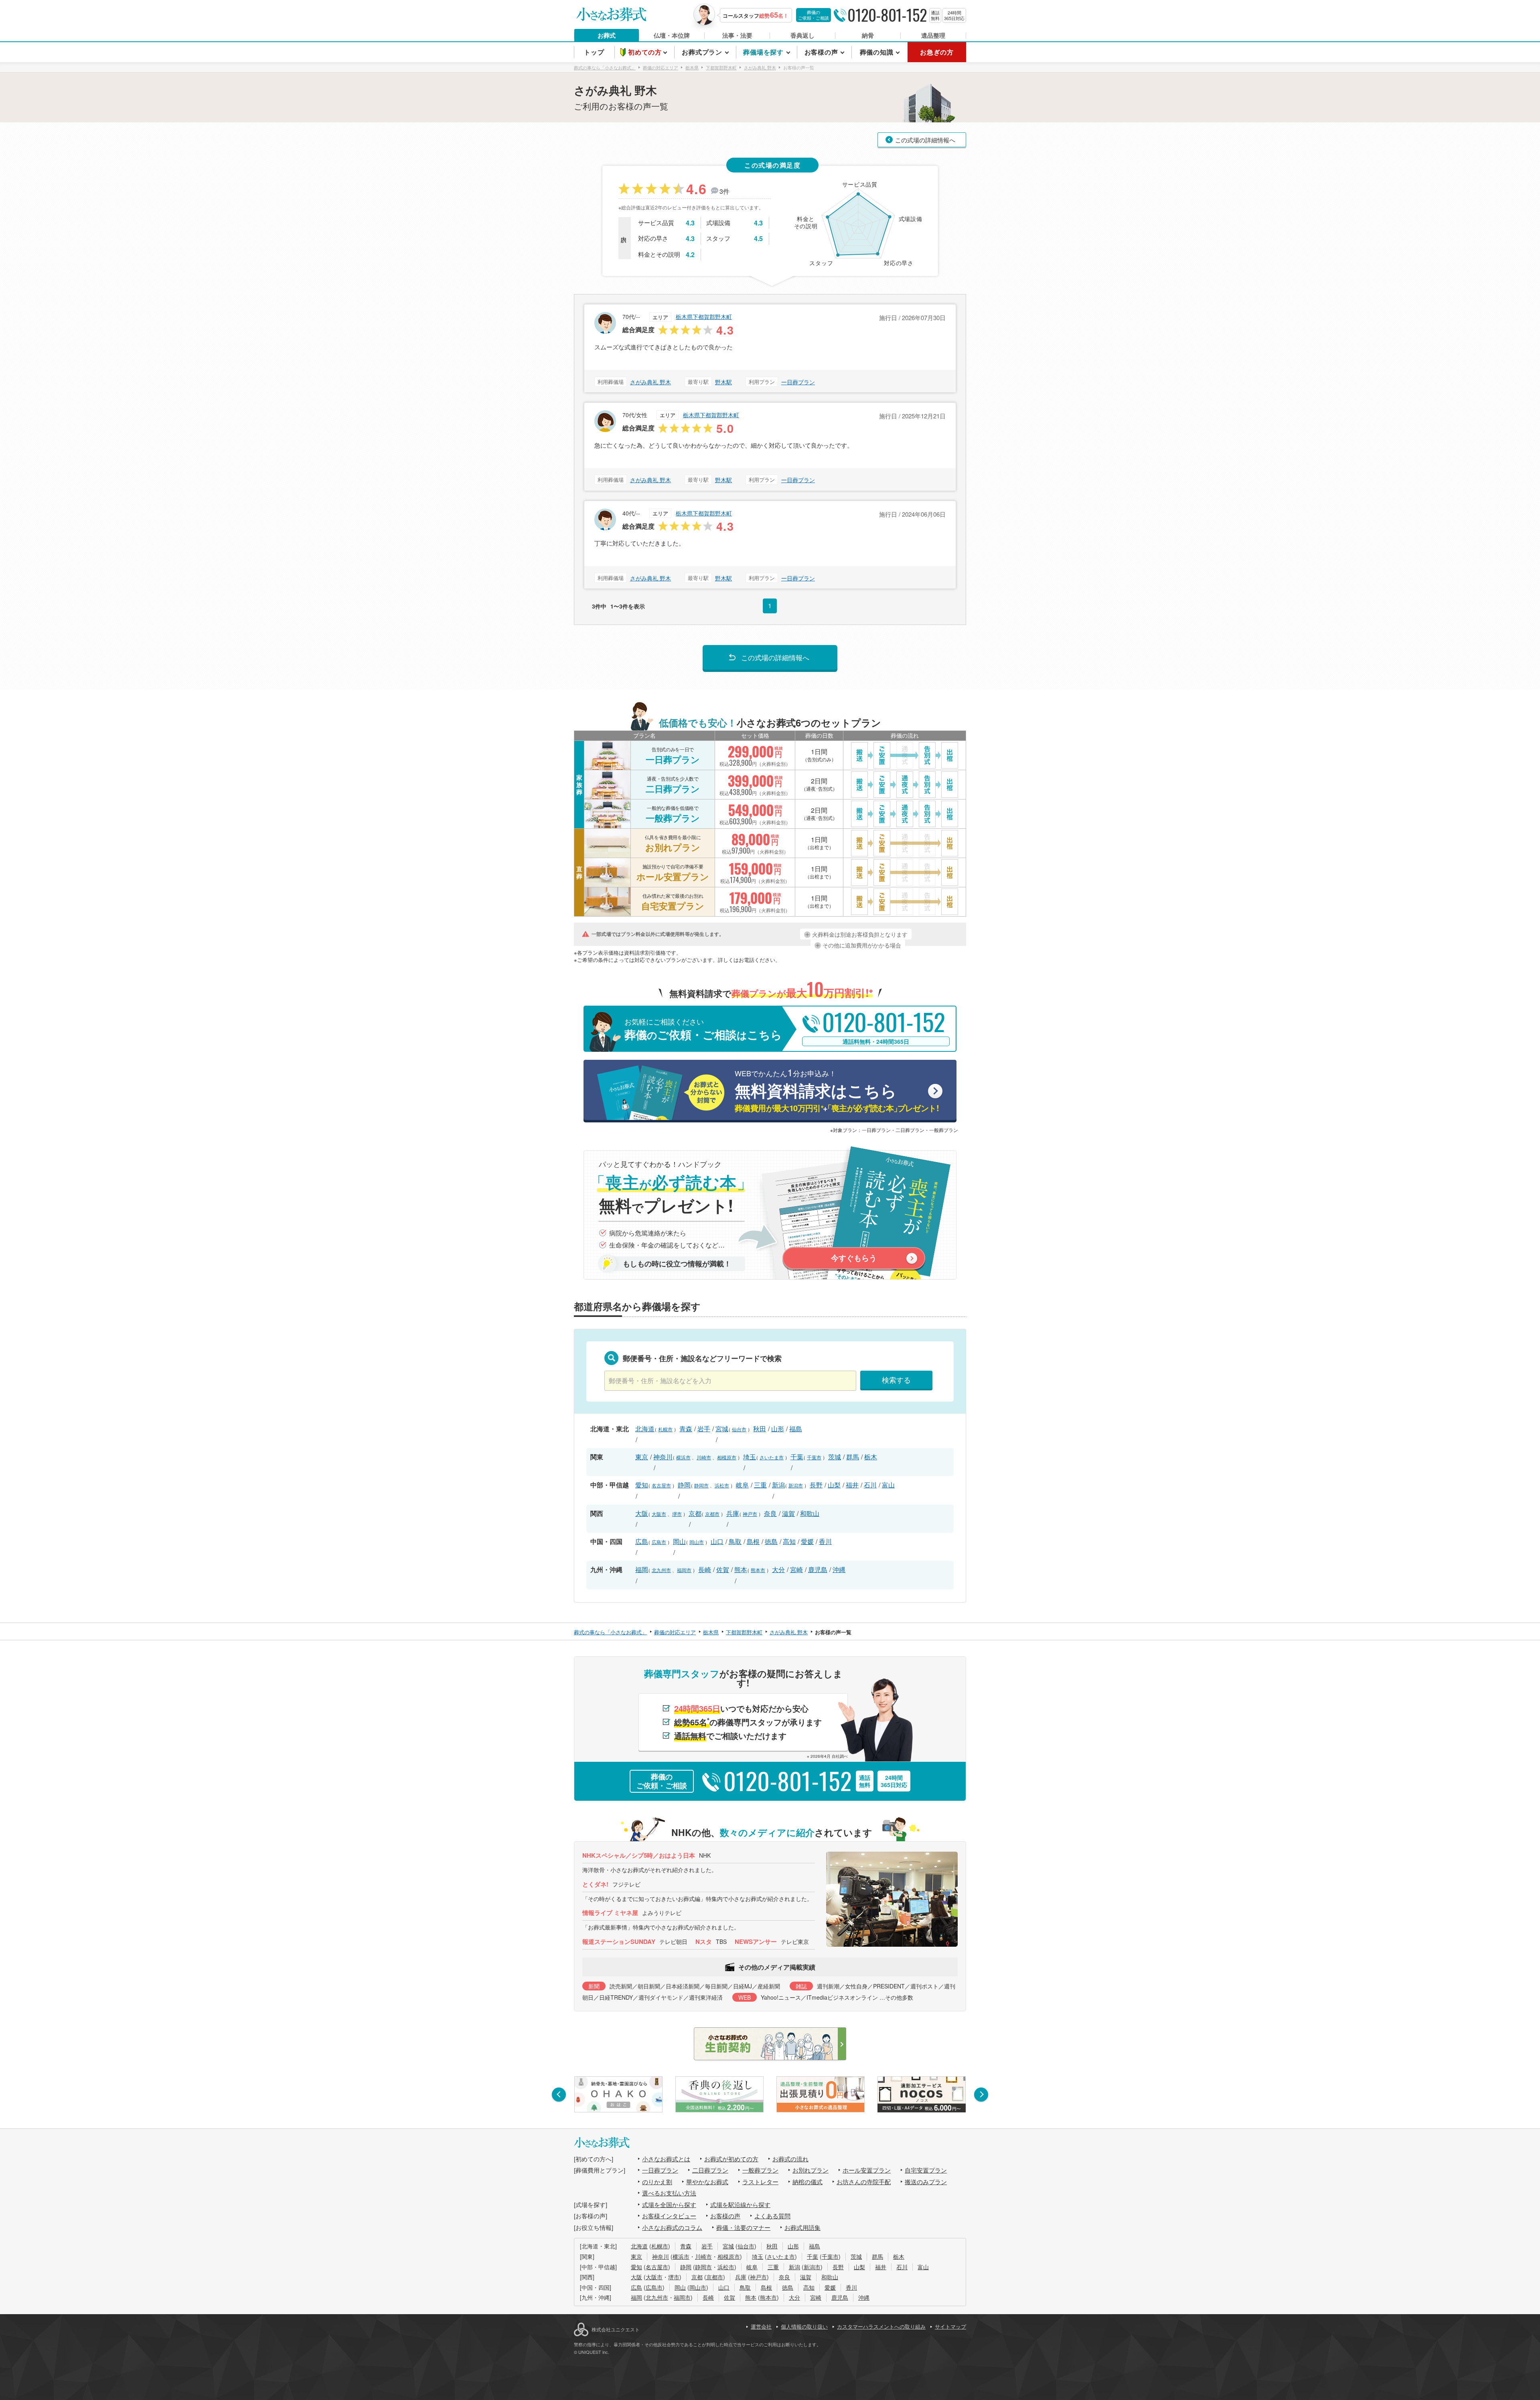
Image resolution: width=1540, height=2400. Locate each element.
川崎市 (704, 1457)
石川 (870, 1485)
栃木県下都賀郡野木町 (704, 316)
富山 (888, 1485)
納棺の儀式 (807, 2182)
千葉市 (814, 1457)
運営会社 (761, 2326)
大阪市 (659, 1514)
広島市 (659, 1542)
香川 (825, 1541)
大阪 (642, 1513)
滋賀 (788, 1513)
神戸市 (750, 1514)
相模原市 (727, 1457)
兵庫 (733, 1513)
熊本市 (758, 1570)
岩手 (704, 1429)
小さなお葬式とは (666, 2159)
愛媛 (807, 1541)
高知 (789, 1541)
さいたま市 (772, 1457)
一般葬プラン (760, 2170)
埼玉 (750, 1457)
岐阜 (742, 1485)
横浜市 (683, 1457)
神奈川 (663, 1457)
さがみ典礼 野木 (650, 382)
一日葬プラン (798, 382)
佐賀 (723, 1569)
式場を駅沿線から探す (740, 2204)
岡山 (679, 1541)
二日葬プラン (710, 2170)
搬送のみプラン (926, 2182)
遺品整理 (933, 35)
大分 (778, 1569)
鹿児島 (818, 1569)
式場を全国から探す (669, 2204)
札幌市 (665, 1429)
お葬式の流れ (790, 2159)
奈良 (770, 1513)
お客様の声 (725, 2216)
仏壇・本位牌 (672, 35)
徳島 (771, 1541)
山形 (778, 1429)
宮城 (722, 1429)
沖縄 (839, 1569)
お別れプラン (811, 2170)
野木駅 (723, 382)
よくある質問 (772, 2216)
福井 (852, 1485)
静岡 (684, 1485)
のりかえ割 (657, 2182)
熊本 (741, 1569)
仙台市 (739, 1429)
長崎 (705, 1569)
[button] (559, 2095)
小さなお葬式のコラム (672, 2227)
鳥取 (735, 1541)
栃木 (871, 1457)
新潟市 (796, 1485)
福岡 (642, 1569)
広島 (642, 1541)
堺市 (677, 1514)
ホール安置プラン (867, 2170)
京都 (695, 1513)
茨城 (835, 1457)
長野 (816, 1485)
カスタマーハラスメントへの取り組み (881, 2326)
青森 (686, 1429)
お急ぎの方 (937, 52)
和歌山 (810, 1513)
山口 (717, 1541)
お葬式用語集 (802, 2227)
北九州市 (661, 1570)
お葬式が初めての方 (731, 2159)
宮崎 (796, 1569)
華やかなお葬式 (707, 2182)
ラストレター (760, 2182)
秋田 (760, 1429)
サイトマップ (950, 2326)
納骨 (868, 35)
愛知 (642, 1485)
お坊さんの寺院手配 (864, 2182)
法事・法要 (737, 35)
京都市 (712, 1514)
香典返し (802, 35)
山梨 (834, 1485)
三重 (760, 1485)
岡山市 (697, 1542)
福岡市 (684, 1570)
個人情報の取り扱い (804, 2326)
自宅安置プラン (926, 2170)
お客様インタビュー (669, 2216)
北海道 (645, 1429)
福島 (796, 1429)
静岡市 (701, 1485)
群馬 (853, 1457)
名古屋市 (661, 1485)
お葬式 (607, 35)
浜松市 (722, 1485)
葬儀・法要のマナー (743, 2227)
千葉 (797, 1457)
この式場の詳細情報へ (925, 140)
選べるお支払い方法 (669, 2193)
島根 (753, 1541)
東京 (642, 1457)
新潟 (778, 1485)
